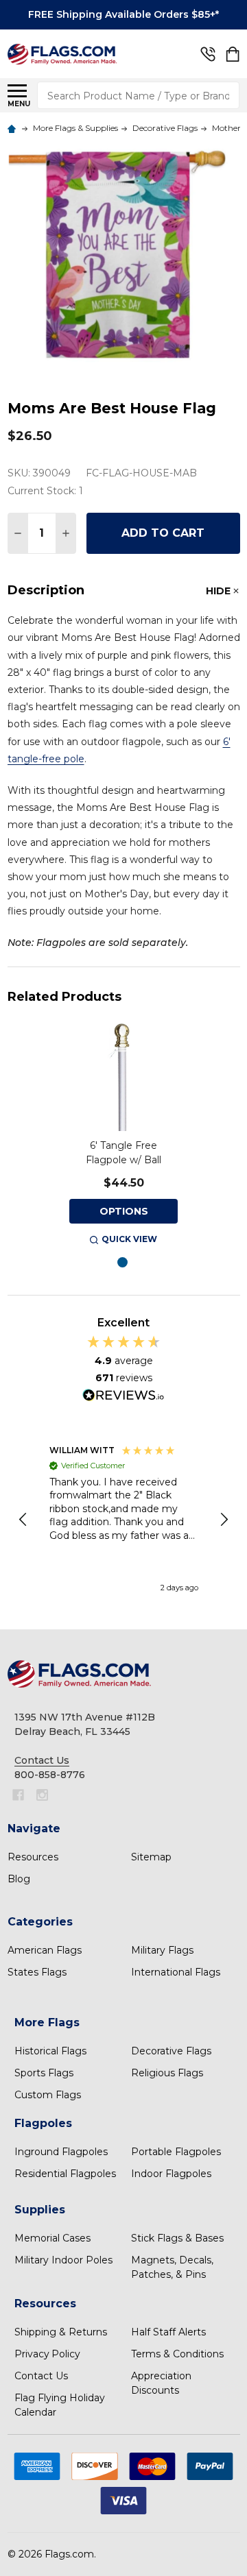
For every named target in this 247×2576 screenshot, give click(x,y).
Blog (19, 1879)
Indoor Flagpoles (171, 2174)
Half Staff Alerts (168, 2332)
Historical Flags (50, 2051)
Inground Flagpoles (61, 2152)
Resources (33, 1857)
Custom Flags (48, 2095)
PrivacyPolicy (47, 2354)
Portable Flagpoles (176, 2152)
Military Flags (162, 1950)
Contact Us (41, 2376)
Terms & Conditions (177, 2354)
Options (124, 1211)
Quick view (129, 1239)
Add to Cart (163, 533)
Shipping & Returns (61, 2332)
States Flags (37, 1972)
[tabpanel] (123, 1135)
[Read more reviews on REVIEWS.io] (123, 1397)
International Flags (176, 1972)
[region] (124, 1520)
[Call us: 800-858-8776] (208, 54)
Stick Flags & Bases (177, 2238)
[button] (24, 1520)
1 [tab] (123, 1263)
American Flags (45, 1950)
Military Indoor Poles (63, 2260)
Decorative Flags (171, 2051)
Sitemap (151, 1857)
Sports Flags (44, 2073)
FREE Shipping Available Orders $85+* (123, 14)
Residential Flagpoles (65, 2174)
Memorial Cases (52, 2238)
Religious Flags (167, 2073)
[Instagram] (42, 1795)
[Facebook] (18, 1795)
